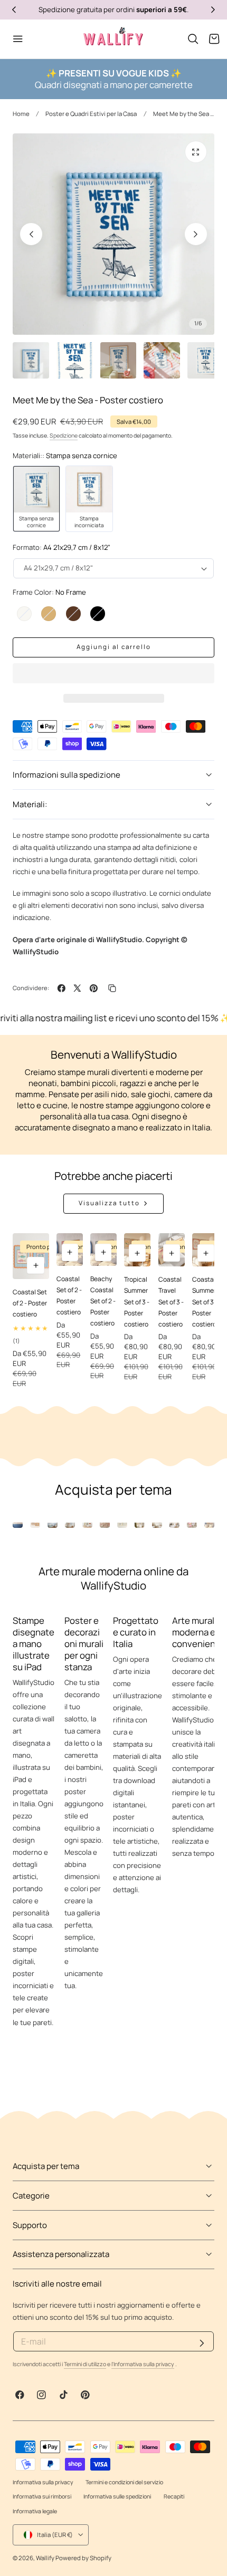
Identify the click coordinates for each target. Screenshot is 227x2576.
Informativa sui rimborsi (42, 2496)
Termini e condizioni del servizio (124, 2482)
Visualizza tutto (109, 1203)
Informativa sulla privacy (43, 2482)
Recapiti (174, 2496)
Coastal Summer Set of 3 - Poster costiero (205, 1301)
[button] (193, 39)
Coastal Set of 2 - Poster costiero (30, 1303)
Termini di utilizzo (85, 2364)
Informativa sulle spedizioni (117, 2496)
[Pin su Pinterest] (94, 988)
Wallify (45, 2558)
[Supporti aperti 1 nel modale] (196, 152)
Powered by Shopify (83, 2558)
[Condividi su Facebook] (62, 988)
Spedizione (64, 435)
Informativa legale (35, 2511)
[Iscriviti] (202, 2343)
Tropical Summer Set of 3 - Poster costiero (137, 1301)
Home (21, 114)
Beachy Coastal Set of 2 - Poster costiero (103, 1301)
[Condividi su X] (77, 988)
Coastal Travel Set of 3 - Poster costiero (171, 1301)
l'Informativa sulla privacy (143, 2364)
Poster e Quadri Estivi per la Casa (91, 114)
